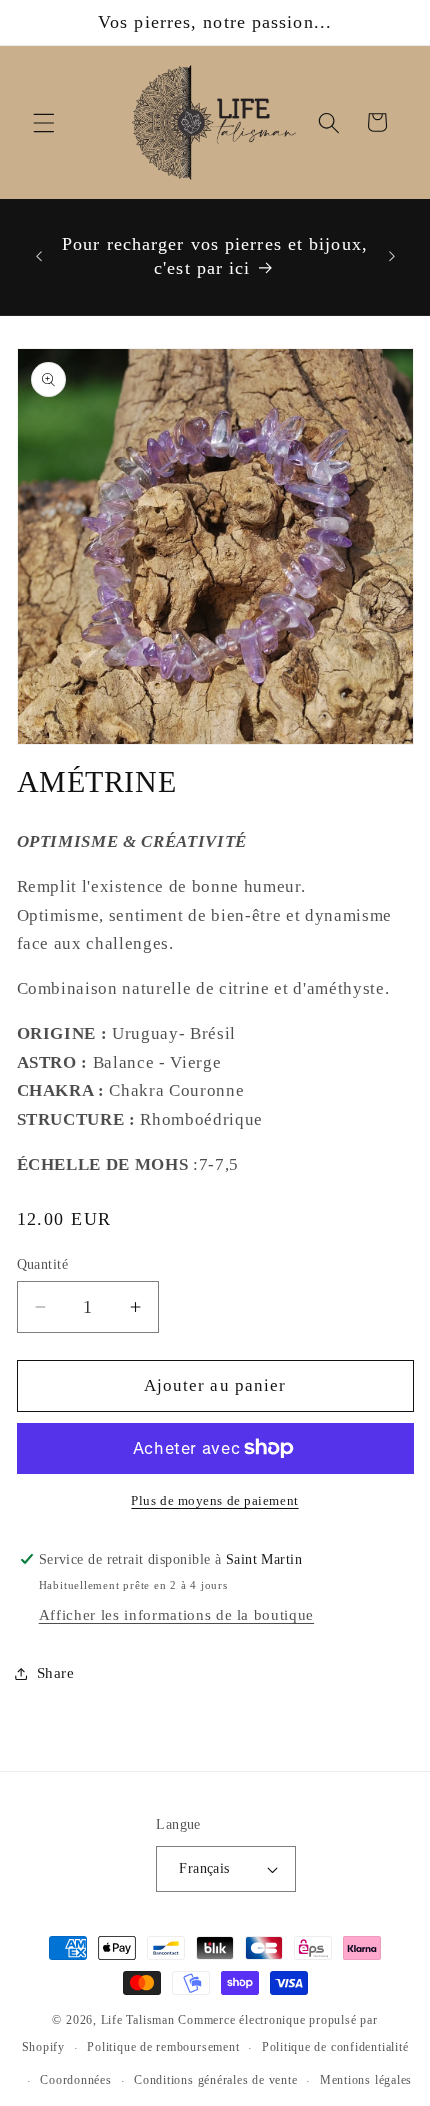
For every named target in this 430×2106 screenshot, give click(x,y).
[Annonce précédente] (39, 257)
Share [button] (56, 1672)
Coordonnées (75, 2080)
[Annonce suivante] (392, 257)
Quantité (43, 1264)
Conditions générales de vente (215, 2080)
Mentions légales (366, 2080)
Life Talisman (138, 2020)
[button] (44, 122)
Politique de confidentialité (335, 2047)
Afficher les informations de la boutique (176, 1614)
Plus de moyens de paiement (214, 1500)
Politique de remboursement (163, 2047)
